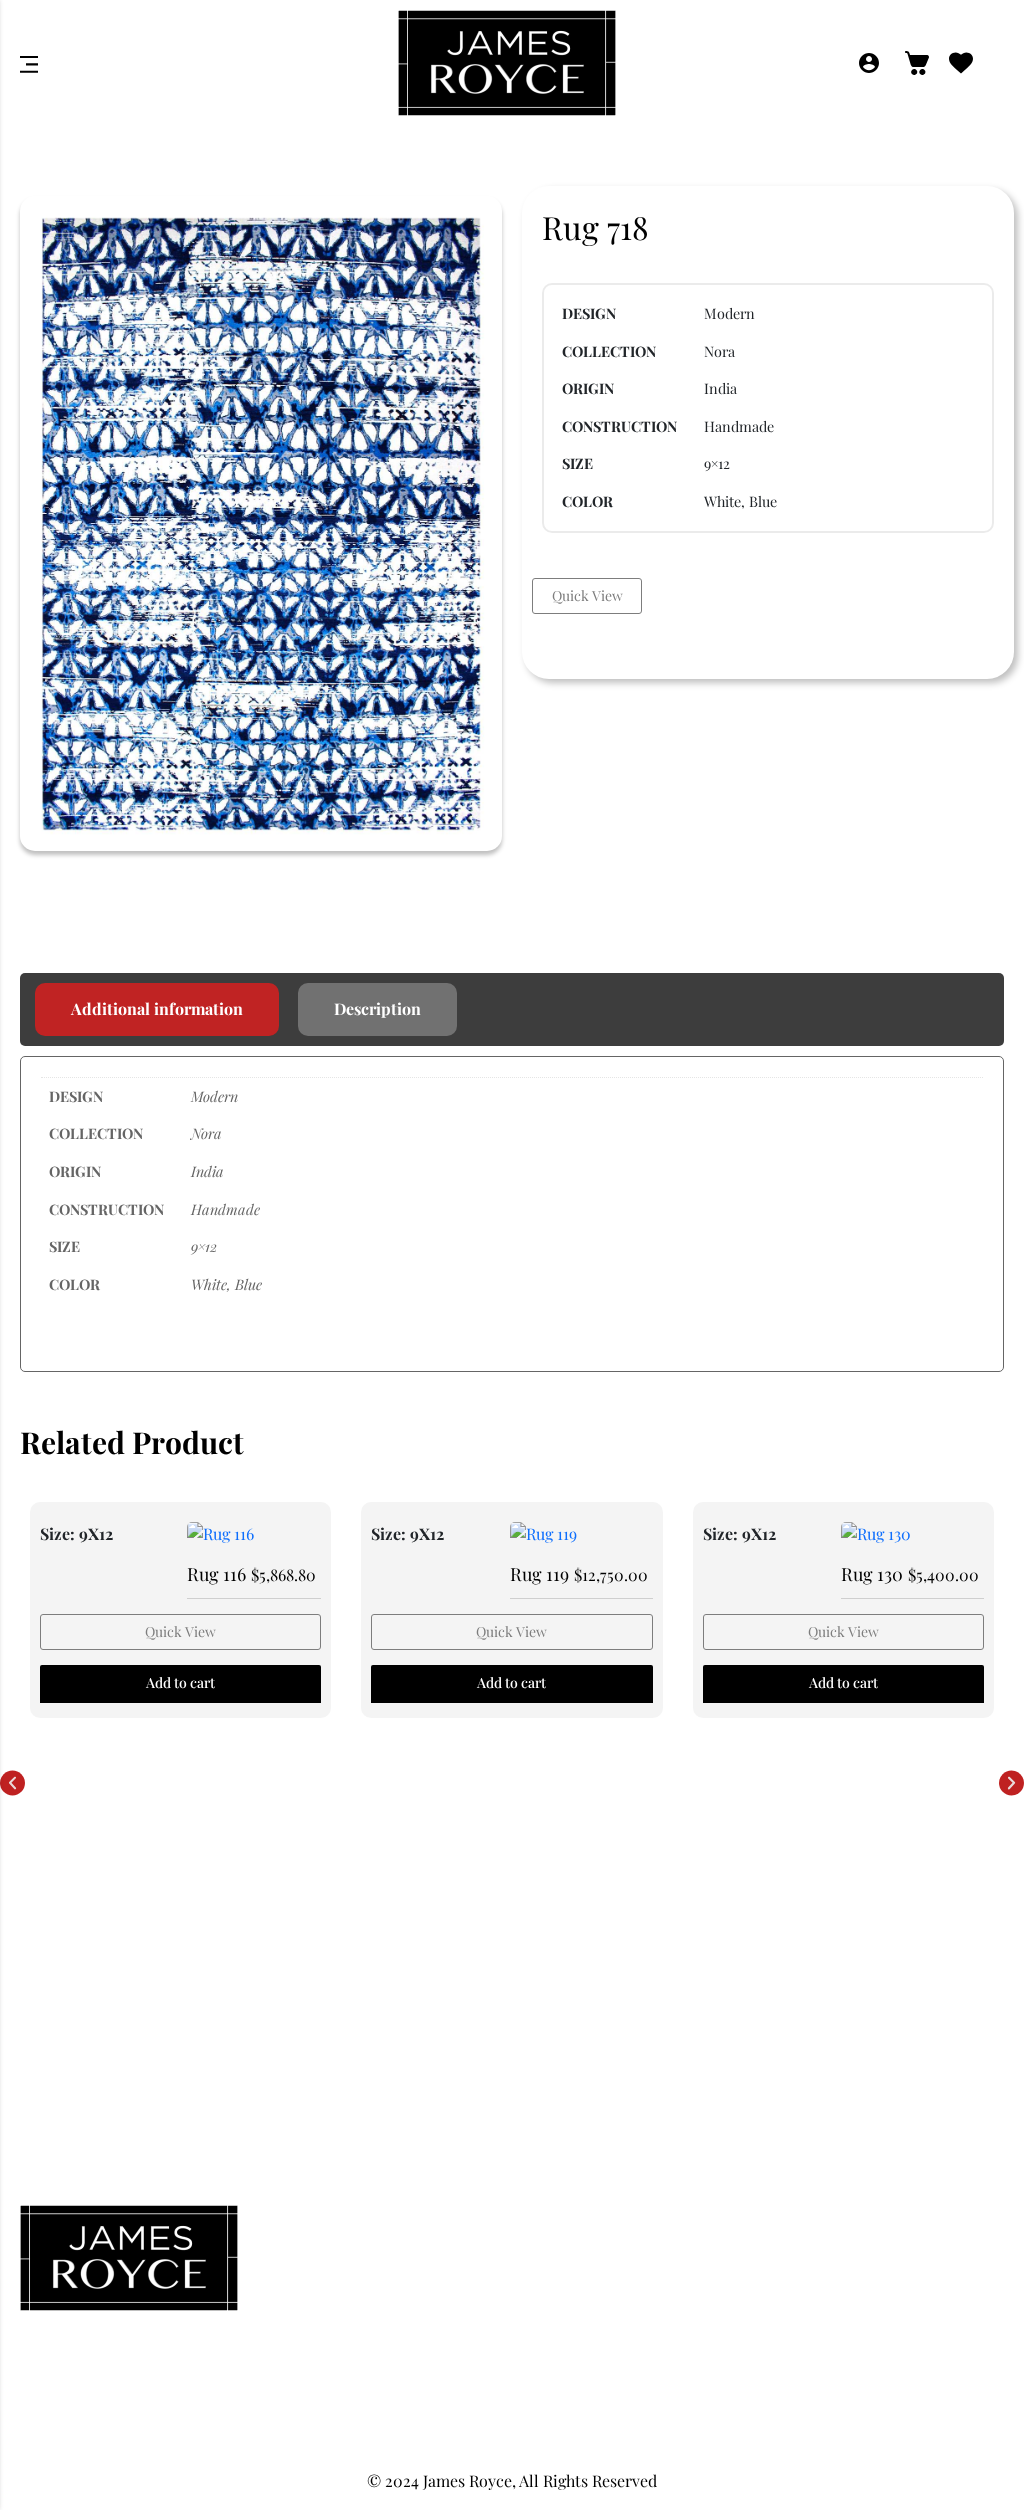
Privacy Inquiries (847, 2281)
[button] (12, 1783)
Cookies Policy (846, 2325)
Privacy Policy (846, 2237)
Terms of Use (847, 2369)
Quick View (587, 595)
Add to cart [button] (180, 1682)
